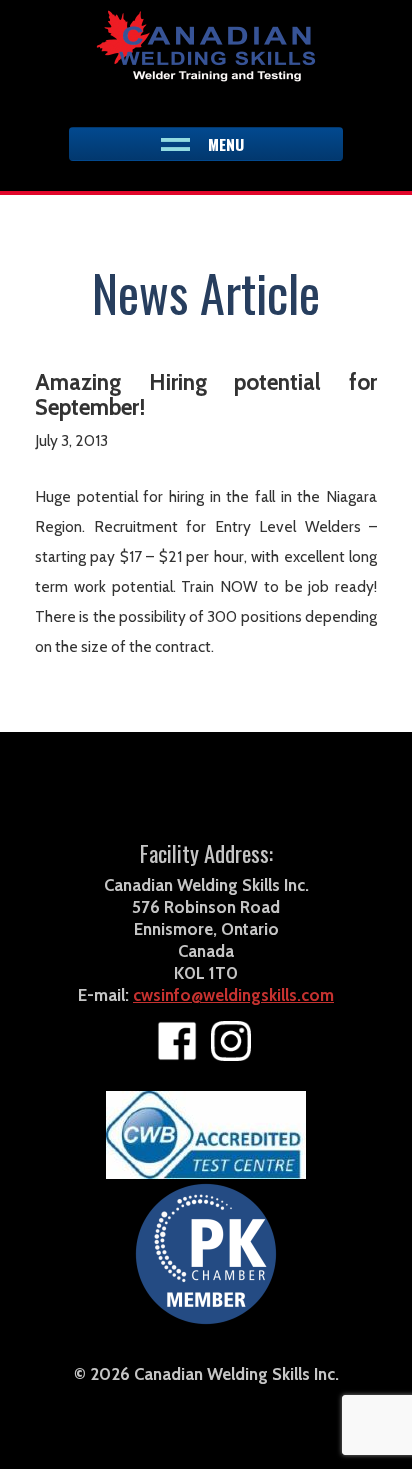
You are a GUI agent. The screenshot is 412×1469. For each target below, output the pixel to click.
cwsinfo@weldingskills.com (233, 995)
